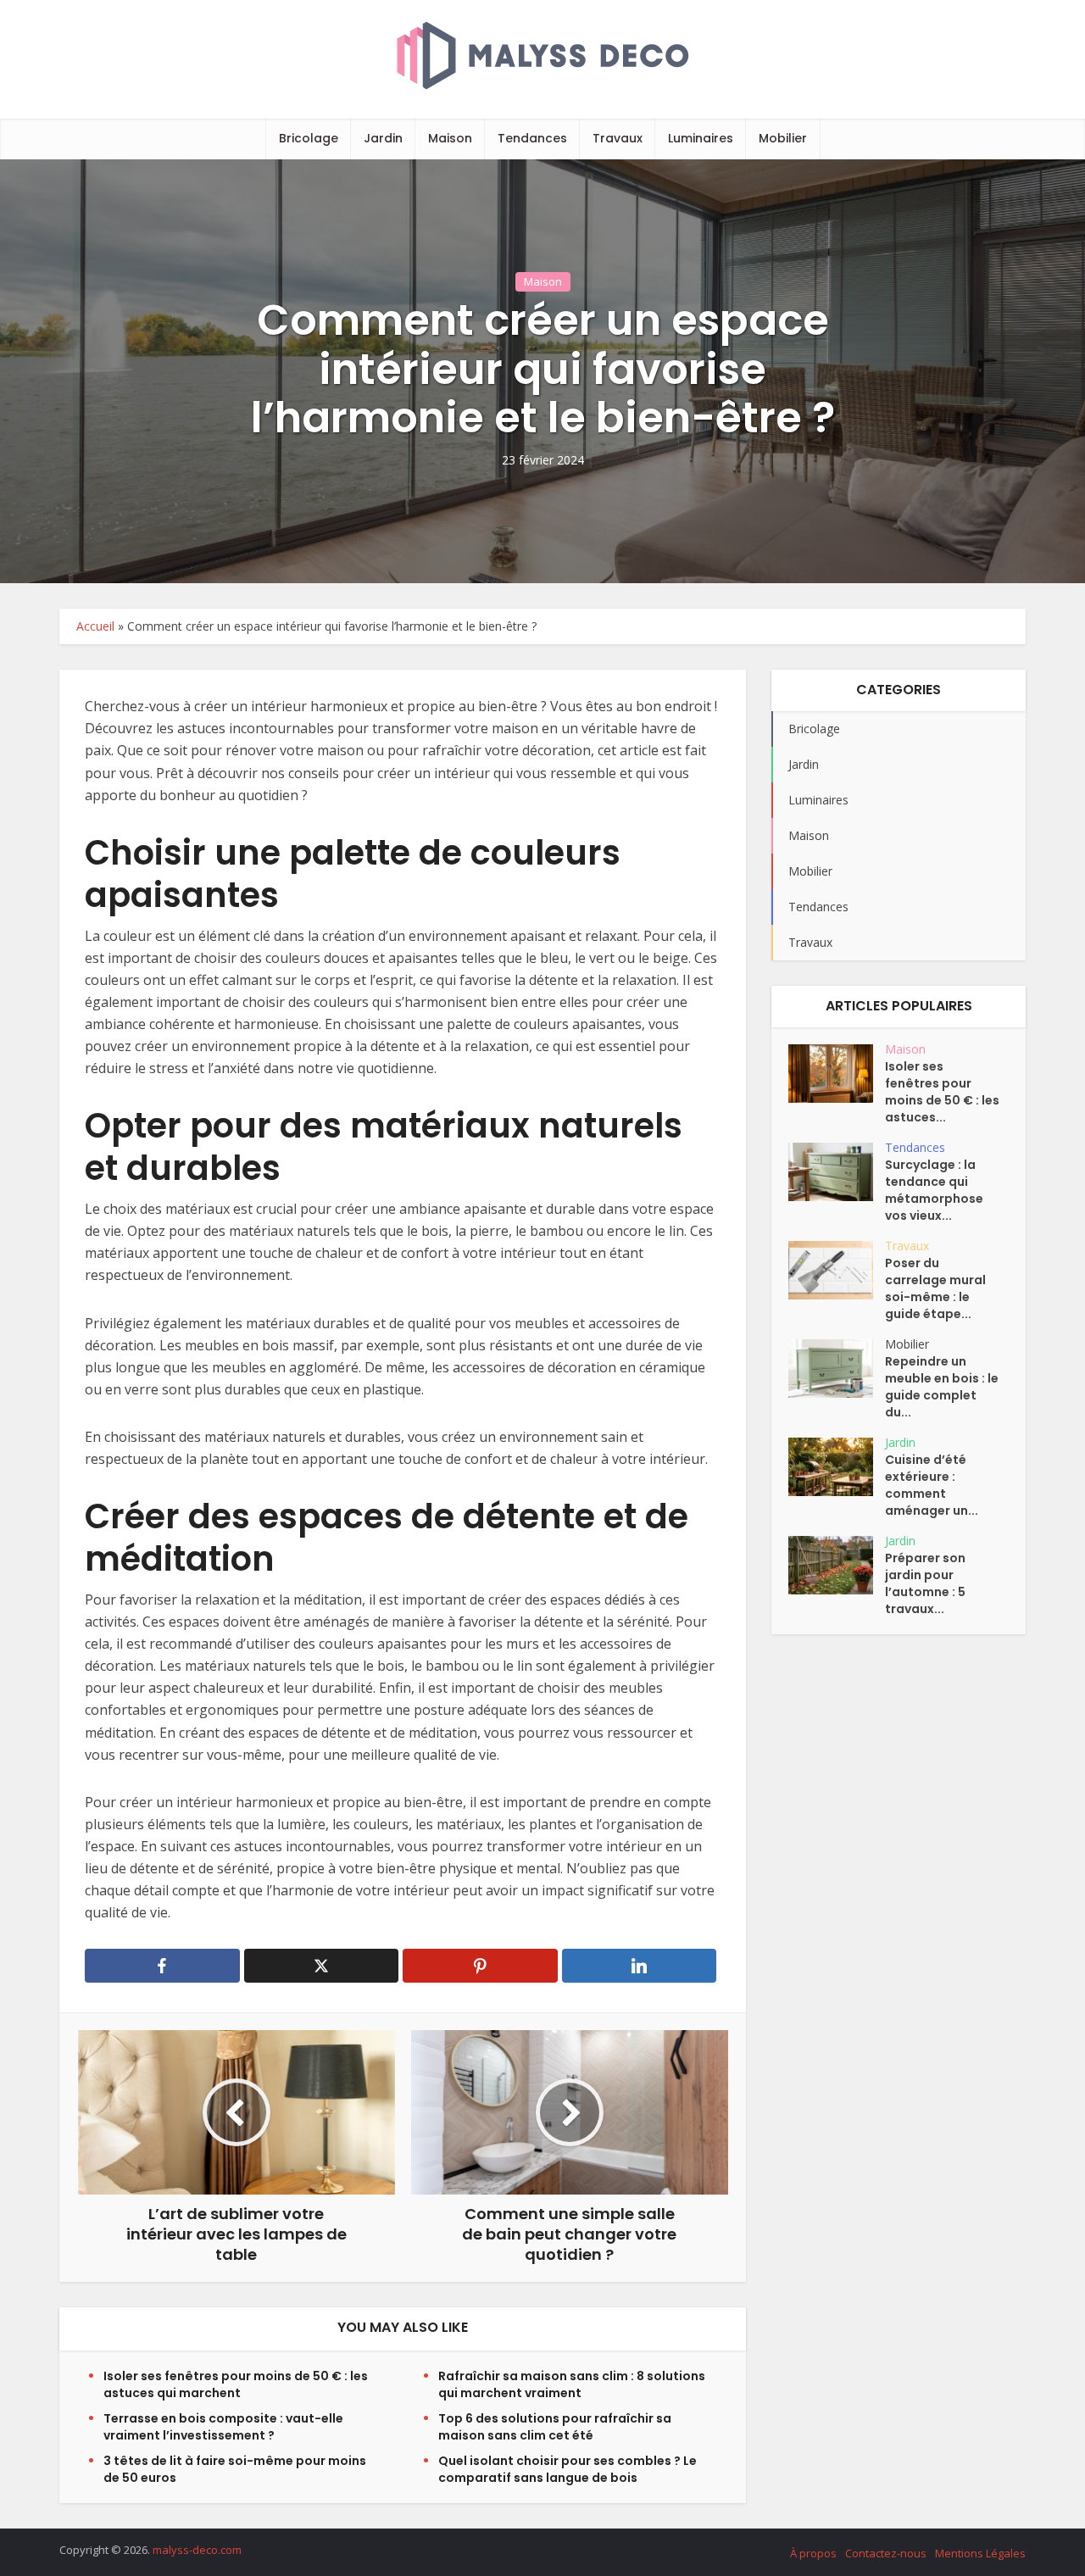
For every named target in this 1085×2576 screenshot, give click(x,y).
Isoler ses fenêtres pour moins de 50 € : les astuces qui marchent (236, 2384)
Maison (450, 138)
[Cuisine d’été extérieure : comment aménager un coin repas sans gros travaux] (837, 1467)
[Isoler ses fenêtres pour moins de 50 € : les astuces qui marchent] (837, 1074)
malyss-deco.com (197, 2550)
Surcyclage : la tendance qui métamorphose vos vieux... (934, 1190)
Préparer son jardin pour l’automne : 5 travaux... (925, 1583)
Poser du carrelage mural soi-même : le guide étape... (935, 1288)
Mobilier (783, 138)
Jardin (383, 138)
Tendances (532, 138)
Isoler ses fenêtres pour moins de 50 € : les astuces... (942, 1092)
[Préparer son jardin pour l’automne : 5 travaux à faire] (837, 1565)
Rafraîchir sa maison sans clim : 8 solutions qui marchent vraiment (572, 2384)
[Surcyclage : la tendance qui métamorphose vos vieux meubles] (837, 1172)
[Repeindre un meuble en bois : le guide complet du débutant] (837, 1369)
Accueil (95, 626)
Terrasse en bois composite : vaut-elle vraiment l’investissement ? (223, 2427)
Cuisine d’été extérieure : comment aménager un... (932, 1485)
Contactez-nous (886, 2553)
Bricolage (309, 138)
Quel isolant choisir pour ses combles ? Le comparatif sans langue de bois (568, 2469)
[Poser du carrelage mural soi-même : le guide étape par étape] (837, 1270)
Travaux (618, 138)
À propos (813, 2553)
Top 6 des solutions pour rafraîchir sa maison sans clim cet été (555, 2427)
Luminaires (701, 138)
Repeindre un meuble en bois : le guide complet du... (942, 1387)
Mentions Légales (980, 2553)
